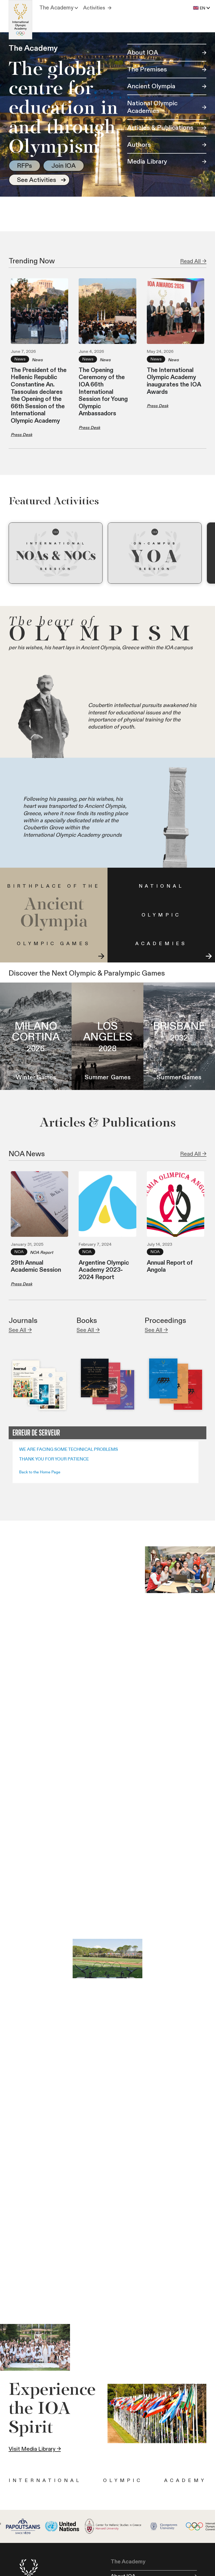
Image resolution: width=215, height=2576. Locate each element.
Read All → (193, 261)
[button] (59, 8)
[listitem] (56, 553)
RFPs (25, 166)
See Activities (37, 180)
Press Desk (21, 435)
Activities (94, 8)
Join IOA (64, 166)
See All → (20, 1330)
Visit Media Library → (35, 2449)
